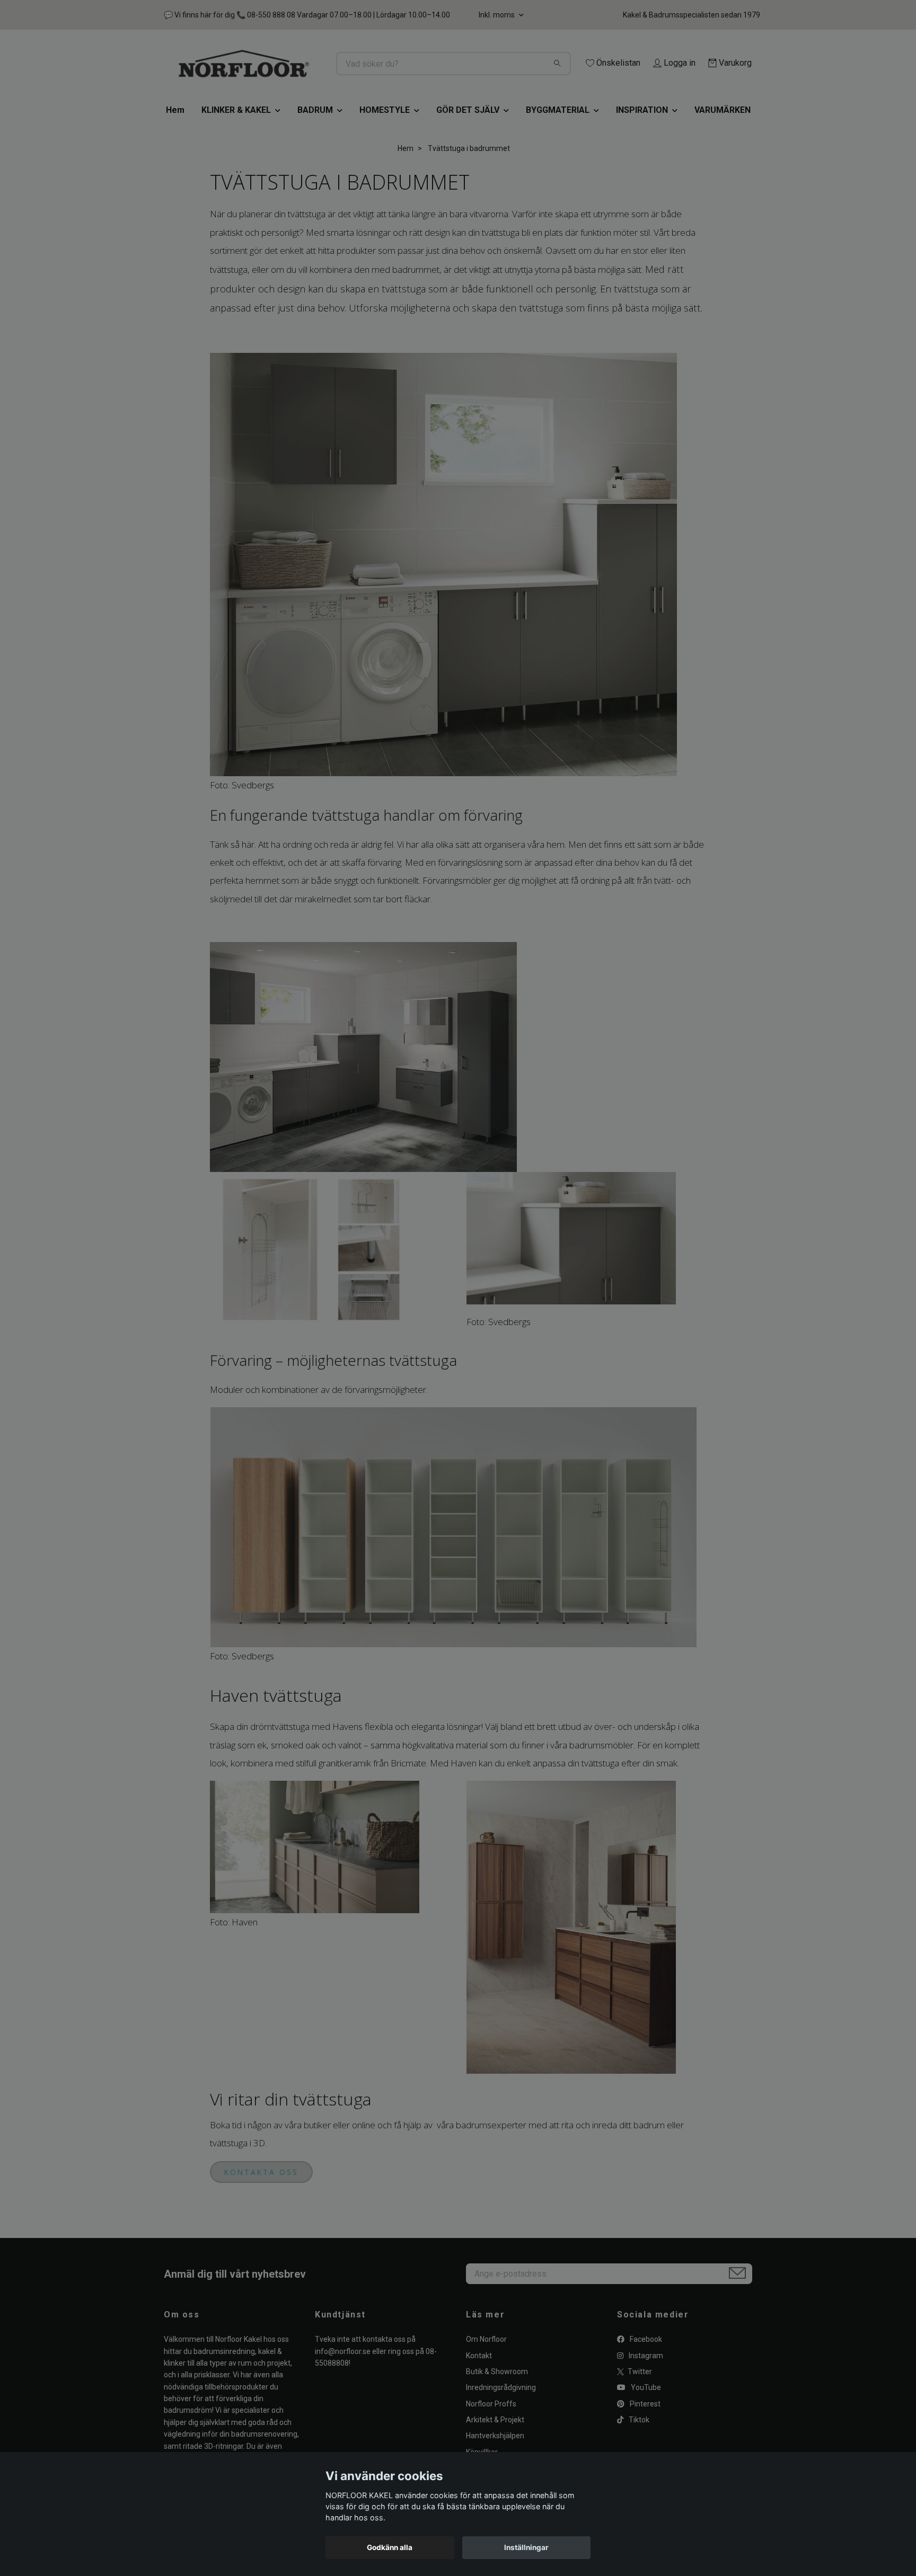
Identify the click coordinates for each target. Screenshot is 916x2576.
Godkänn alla (390, 2547)
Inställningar (526, 2547)
